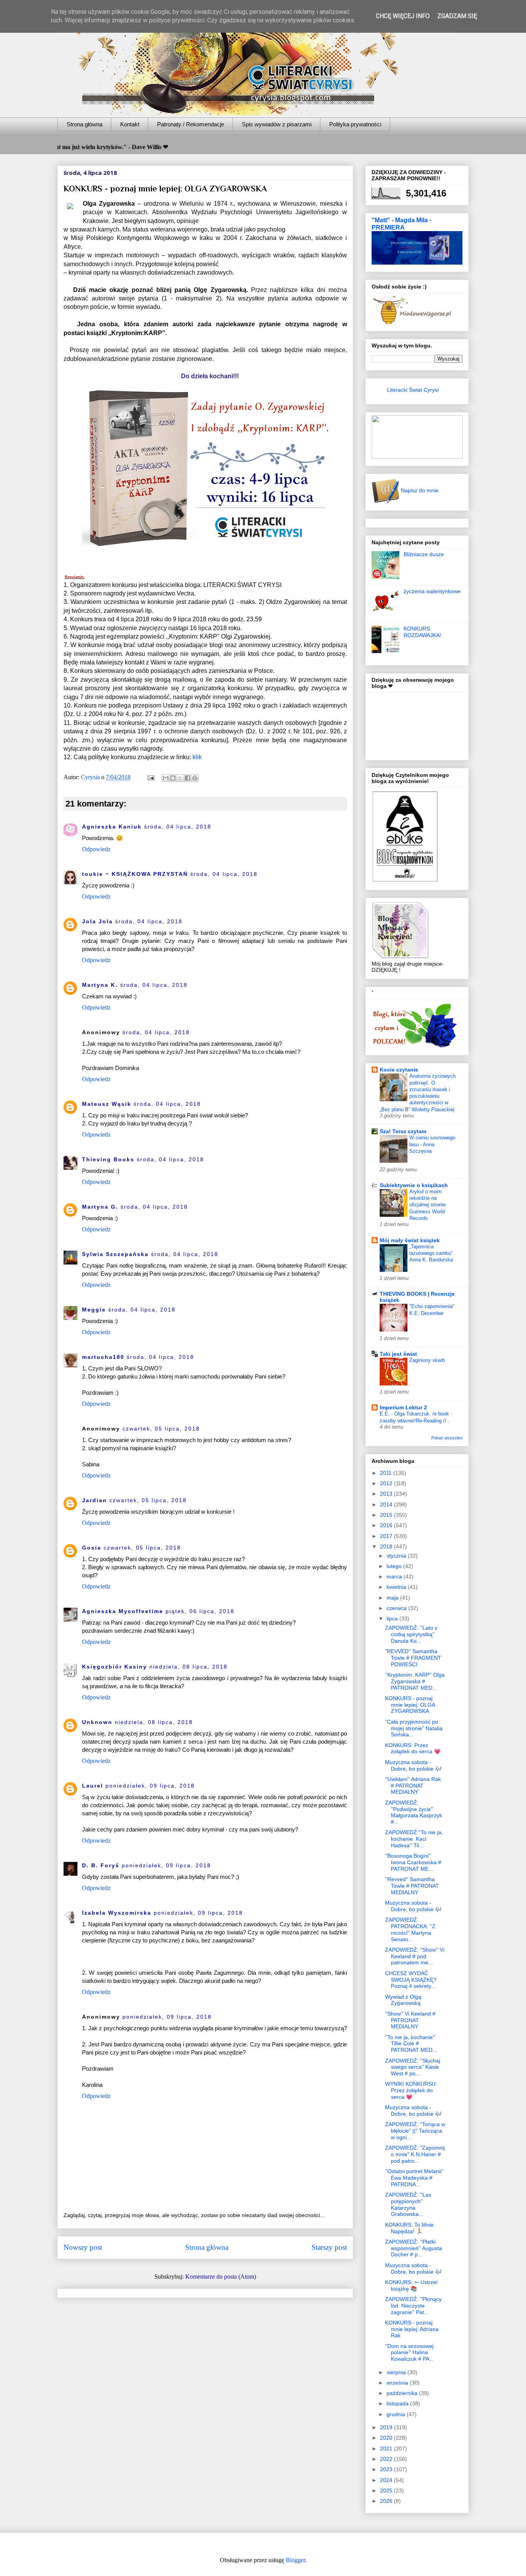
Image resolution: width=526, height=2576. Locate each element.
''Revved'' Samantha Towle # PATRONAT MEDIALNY (412, 1886)
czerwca (397, 1608)
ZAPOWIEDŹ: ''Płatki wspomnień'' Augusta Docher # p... (414, 2248)
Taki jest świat (398, 1354)
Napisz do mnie (419, 490)
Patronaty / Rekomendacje (191, 124)
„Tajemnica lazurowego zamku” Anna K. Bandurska (431, 1253)
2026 (387, 2501)
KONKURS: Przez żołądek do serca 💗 (413, 1748)
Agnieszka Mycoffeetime (123, 1611)
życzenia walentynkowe (432, 591)
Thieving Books (108, 1159)
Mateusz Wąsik (107, 1104)
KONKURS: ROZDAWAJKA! (422, 632)
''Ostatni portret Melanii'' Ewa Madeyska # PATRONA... (414, 2178)
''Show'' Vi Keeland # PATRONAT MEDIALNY (410, 2020)
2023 (387, 2469)
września (398, 2383)
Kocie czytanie (399, 1070)
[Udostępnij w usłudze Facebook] (188, 778)
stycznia (397, 1556)
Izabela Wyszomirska (117, 1913)
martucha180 (103, 1357)
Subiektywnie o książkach (414, 1185)
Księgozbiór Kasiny (115, 1667)
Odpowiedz (96, 849)
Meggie (94, 1310)
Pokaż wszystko (447, 1438)
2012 (387, 1483)
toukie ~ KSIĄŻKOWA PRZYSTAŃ (135, 874)
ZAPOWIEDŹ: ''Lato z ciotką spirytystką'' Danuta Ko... (411, 1634)
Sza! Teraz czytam (403, 1131)
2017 (387, 1536)
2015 (387, 1515)
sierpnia (397, 2372)
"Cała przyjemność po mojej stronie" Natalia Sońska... (414, 1728)
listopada (398, 2403)
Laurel (93, 1786)
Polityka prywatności (355, 124)
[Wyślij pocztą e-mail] (166, 778)
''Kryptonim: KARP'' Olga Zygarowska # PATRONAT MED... (415, 1681)
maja (393, 1598)
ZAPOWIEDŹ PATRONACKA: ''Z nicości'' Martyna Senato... (410, 1929)
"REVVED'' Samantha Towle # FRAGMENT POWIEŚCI (413, 1658)
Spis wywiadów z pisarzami (277, 124)
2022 (387, 2459)
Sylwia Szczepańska (115, 1254)
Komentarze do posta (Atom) (221, 2277)
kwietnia (397, 1587)
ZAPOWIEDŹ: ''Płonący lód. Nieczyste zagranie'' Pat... (413, 2306)
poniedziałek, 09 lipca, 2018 (150, 1786)
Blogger (295, 2560)
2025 (387, 2490)
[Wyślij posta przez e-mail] (150, 777)
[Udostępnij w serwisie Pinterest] (195, 778)
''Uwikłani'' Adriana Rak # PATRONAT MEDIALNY (413, 1786)
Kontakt (130, 124)
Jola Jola (97, 921)
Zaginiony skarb (427, 1360)
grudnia (397, 2414)
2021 (387, 2449)
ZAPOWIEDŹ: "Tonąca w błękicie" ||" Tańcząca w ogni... (415, 2131)
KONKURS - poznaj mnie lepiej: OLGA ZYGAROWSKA (410, 1705)
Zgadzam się (457, 16)
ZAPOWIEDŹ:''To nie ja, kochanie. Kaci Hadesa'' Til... (414, 1839)
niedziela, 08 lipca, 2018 (188, 1667)
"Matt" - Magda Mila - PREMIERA (401, 224)
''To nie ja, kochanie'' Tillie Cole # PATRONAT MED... (411, 2044)
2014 (387, 1504)
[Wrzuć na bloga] (173, 778)
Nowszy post (83, 2247)
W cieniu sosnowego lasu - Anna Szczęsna (432, 1144)
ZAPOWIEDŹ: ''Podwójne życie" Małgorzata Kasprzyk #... (414, 1812)
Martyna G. (100, 1207)
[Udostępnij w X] (180, 778)
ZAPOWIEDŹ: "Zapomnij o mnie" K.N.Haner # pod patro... (415, 2154)
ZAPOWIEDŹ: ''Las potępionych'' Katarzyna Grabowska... (408, 2204)
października (403, 2393)
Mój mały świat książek (410, 1240)
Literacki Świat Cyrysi (413, 390)
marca (395, 1576)
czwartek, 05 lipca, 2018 (161, 1429)
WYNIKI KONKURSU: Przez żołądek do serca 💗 (411, 2090)
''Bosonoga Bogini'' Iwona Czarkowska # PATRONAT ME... (413, 1862)
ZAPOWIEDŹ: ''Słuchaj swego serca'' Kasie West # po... (413, 2067)
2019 (387, 2427)
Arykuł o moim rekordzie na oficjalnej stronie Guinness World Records (427, 1205)
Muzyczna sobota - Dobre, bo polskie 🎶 (413, 1765)
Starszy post (329, 2247)
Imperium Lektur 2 (403, 1407)
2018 (387, 1546)
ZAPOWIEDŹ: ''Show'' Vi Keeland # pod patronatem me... (415, 1956)
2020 (387, 2438)
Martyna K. (100, 985)
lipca (393, 1618)
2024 (387, 2480)
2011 (387, 1473)
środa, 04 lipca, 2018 (178, 827)
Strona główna (85, 124)
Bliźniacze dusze (424, 554)
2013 (387, 1494)
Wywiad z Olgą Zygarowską (403, 2000)
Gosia (92, 1548)
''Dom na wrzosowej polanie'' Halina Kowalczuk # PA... (410, 2353)
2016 (387, 1525)
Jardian (95, 1500)
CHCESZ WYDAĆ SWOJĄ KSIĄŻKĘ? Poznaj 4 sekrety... (411, 1980)
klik (197, 757)
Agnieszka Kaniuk (112, 827)
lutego (395, 1566)
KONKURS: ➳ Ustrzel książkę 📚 (411, 2285)
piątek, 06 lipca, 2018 (200, 1611)
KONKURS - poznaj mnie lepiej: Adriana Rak (412, 2329)
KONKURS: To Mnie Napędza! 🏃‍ (409, 2228)
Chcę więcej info (403, 16)
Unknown (97, 1722)
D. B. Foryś (101, 1865)
